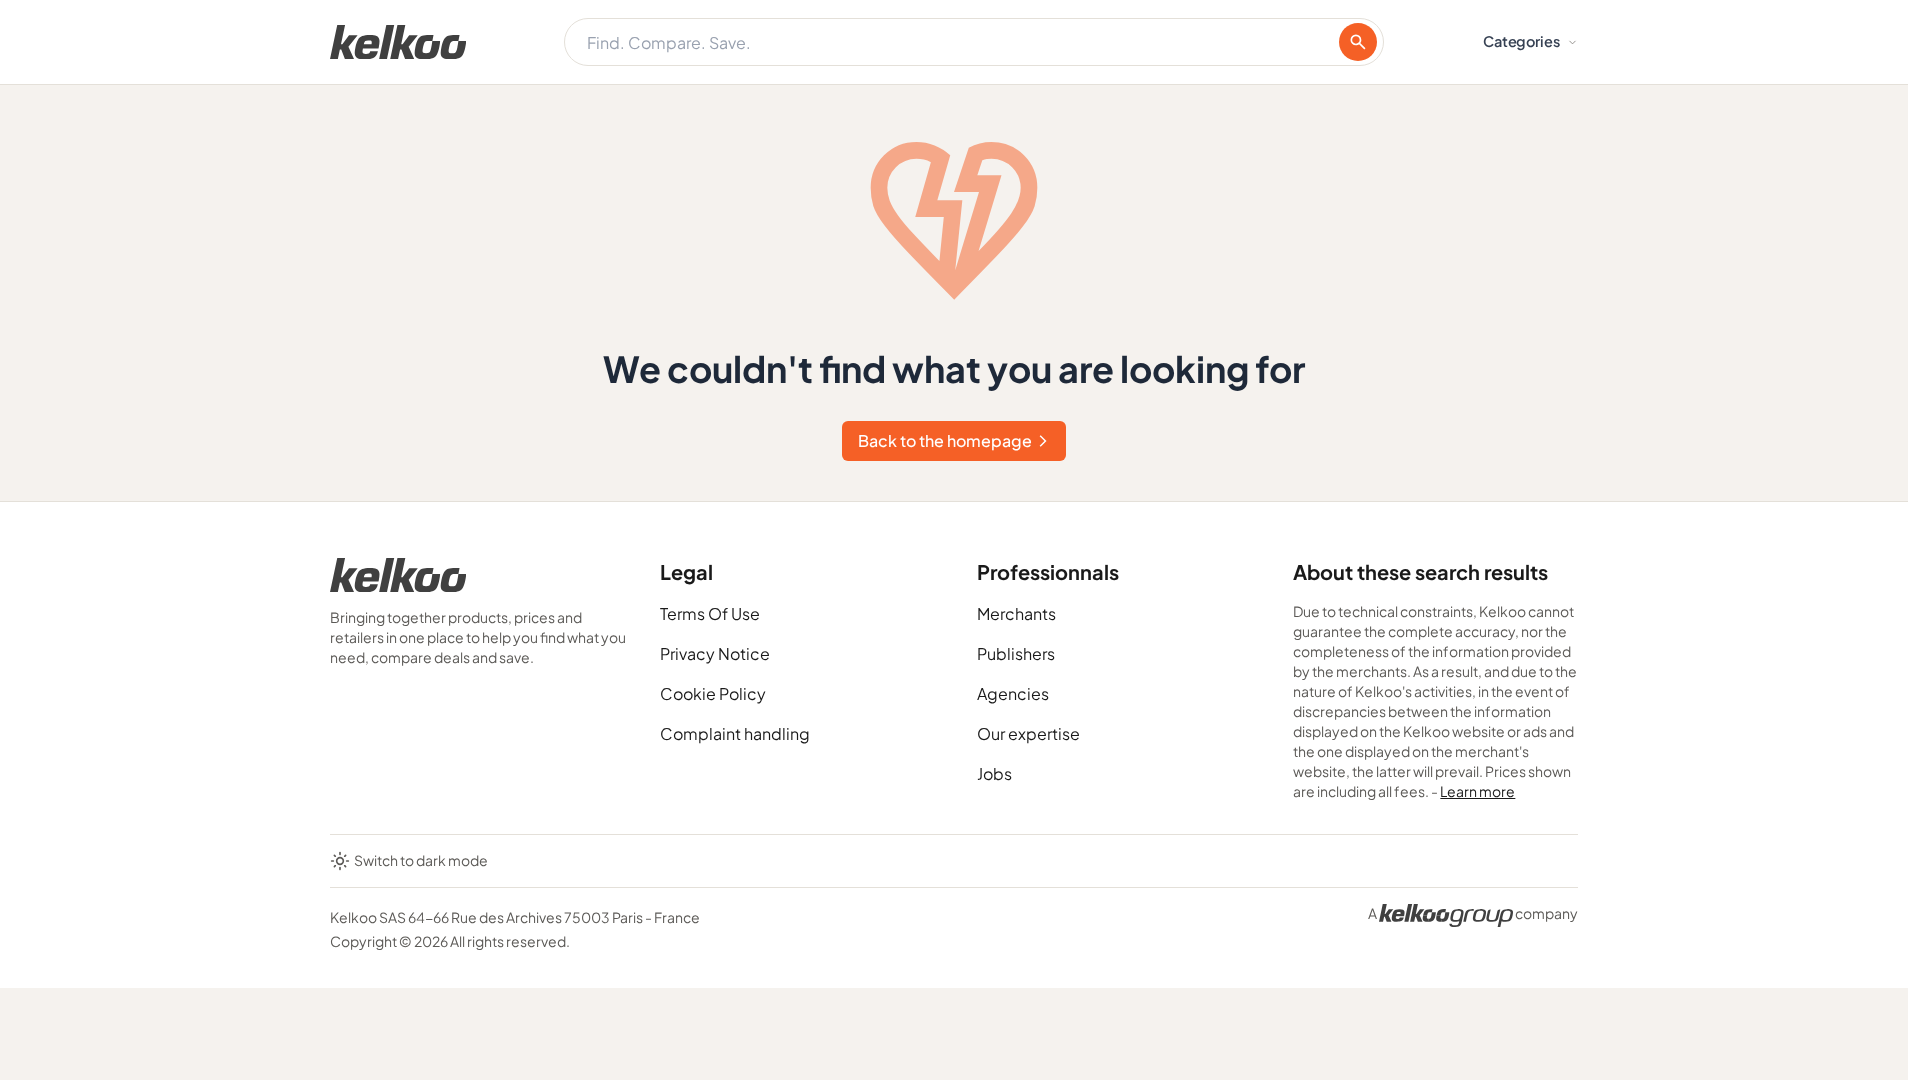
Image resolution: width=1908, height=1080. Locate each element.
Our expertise (1028, 733)
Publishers (1016, 653)
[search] (1358, 42)
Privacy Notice (715, 653)
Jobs (994, 773)
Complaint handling (735, 733)
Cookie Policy (713, 693)
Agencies (1013, 693)
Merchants (1016, 613)
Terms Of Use (710, 613)
